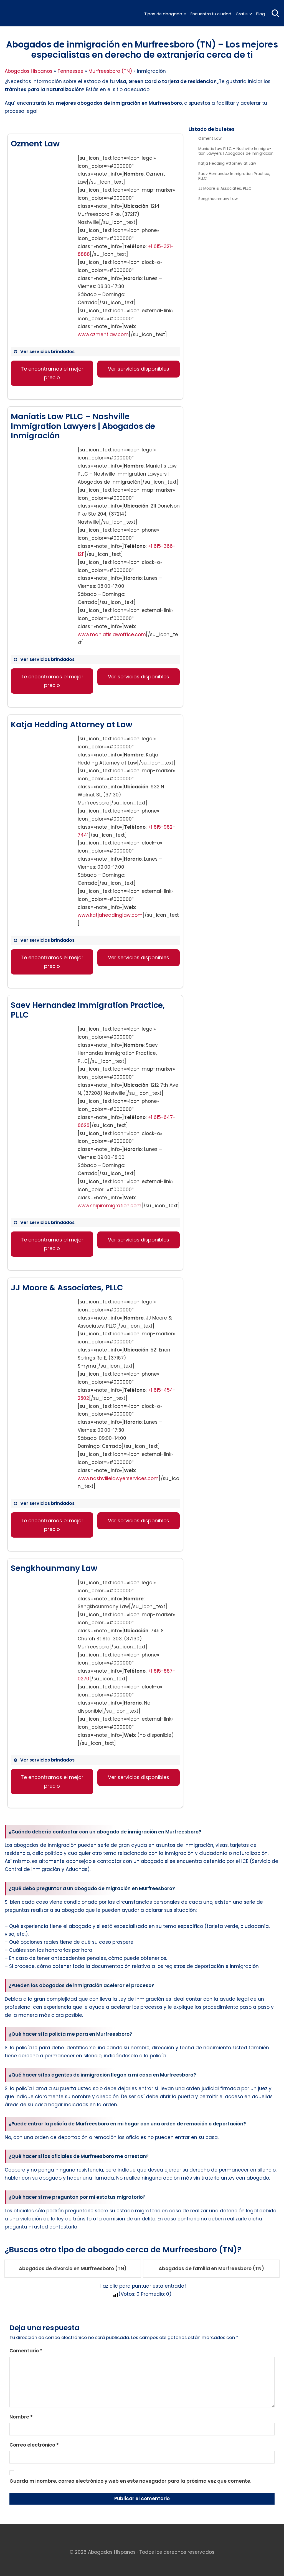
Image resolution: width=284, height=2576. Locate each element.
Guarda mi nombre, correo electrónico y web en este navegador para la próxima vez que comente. (130, 2481)
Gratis (242, 14)
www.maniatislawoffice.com (112, 634)
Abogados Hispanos (29, 71)
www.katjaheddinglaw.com (110, 915)
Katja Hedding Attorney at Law (227, 164)
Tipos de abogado (163, 14)
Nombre (21, 2417)
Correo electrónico (34, 2445)
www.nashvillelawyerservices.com (118, 1478)
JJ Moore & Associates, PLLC (225, 189)
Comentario (26, 2351)
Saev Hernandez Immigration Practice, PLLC (234, 176)
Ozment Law (210, 139)
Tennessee (70, 71)
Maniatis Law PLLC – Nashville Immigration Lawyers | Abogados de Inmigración (236, 151)
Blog (260, 14)
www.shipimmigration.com (110, 1206)
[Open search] (275, 13)
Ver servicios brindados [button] (47, 352)
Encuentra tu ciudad (211, 14)
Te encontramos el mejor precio (52, 373)
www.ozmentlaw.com (103, 334)
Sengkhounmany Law (218, 199)
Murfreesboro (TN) (110, 71)
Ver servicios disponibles (139, 369)
